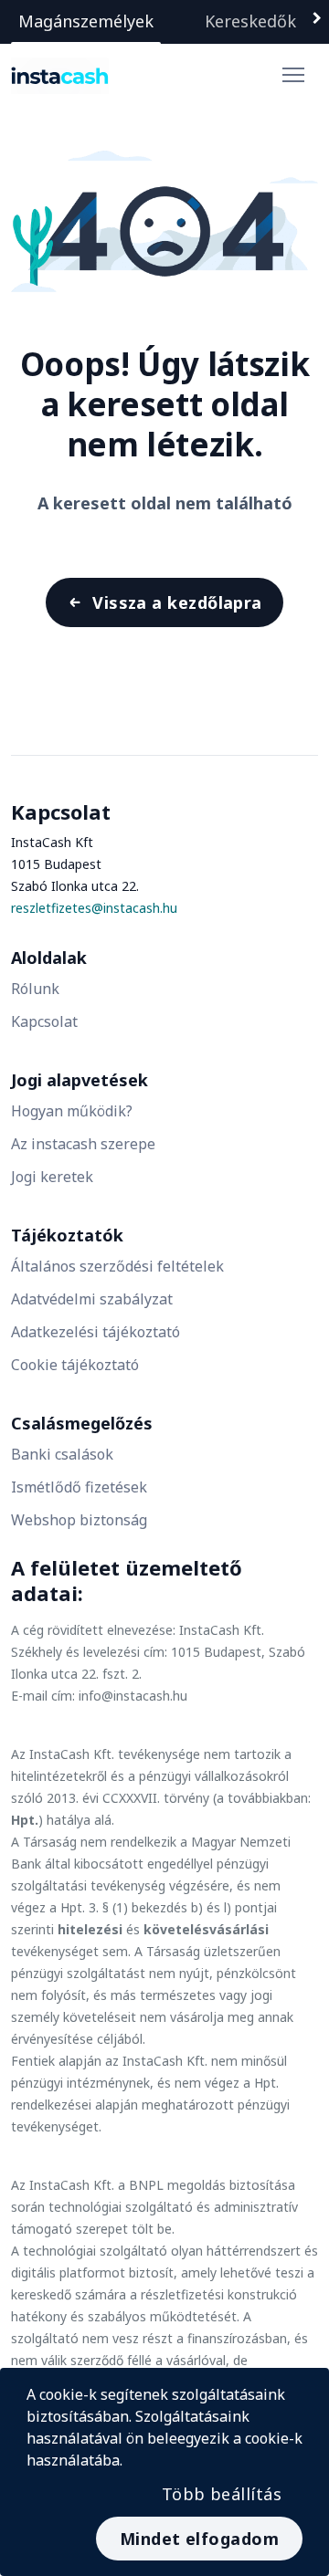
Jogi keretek (52, 1177)
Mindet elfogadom (199, 2539)
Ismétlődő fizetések (79, 1487)
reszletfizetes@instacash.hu (94, 908)
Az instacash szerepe (83, 1144)
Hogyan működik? (72, 1111)
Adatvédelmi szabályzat (92, 1299)
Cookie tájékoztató (75, 1365)
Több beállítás (222, 2494)
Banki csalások (62, 1454)
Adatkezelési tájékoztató (96, 1332)
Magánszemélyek (86, 21)
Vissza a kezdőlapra (177, 602)
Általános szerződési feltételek (117, 1266)
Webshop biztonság (79, 1520)
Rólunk (35, 989)
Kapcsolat (44, 1021)
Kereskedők (250, 21)
